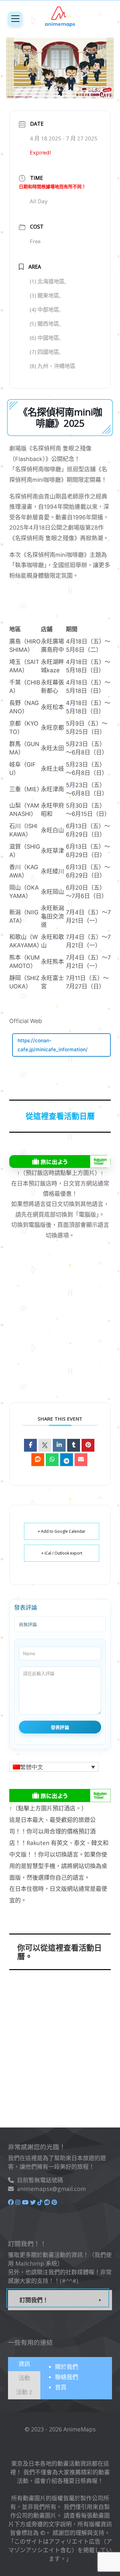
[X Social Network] (45, 1445)
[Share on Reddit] (38, 1460)
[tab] (24, 2364)
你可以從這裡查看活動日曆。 (60, 1952)
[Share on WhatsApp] (52, 1460)
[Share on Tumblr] (74, 1445)
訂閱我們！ (34, 2300)
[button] (54, 1767)
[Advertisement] (54, 1330)
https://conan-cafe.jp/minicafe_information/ (53, 1045)
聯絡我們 (67, 2377)
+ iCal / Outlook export (62, 1553)
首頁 (61, 2387)
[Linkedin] (59, 1445)
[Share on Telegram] (67, 1460)
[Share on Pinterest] (88, 1445)
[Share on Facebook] (30, 1445)
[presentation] (24, 2364)
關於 (67, 2367)
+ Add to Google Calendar (62, 1531)
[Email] (81, 1460)
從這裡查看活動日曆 (60, 1116)
